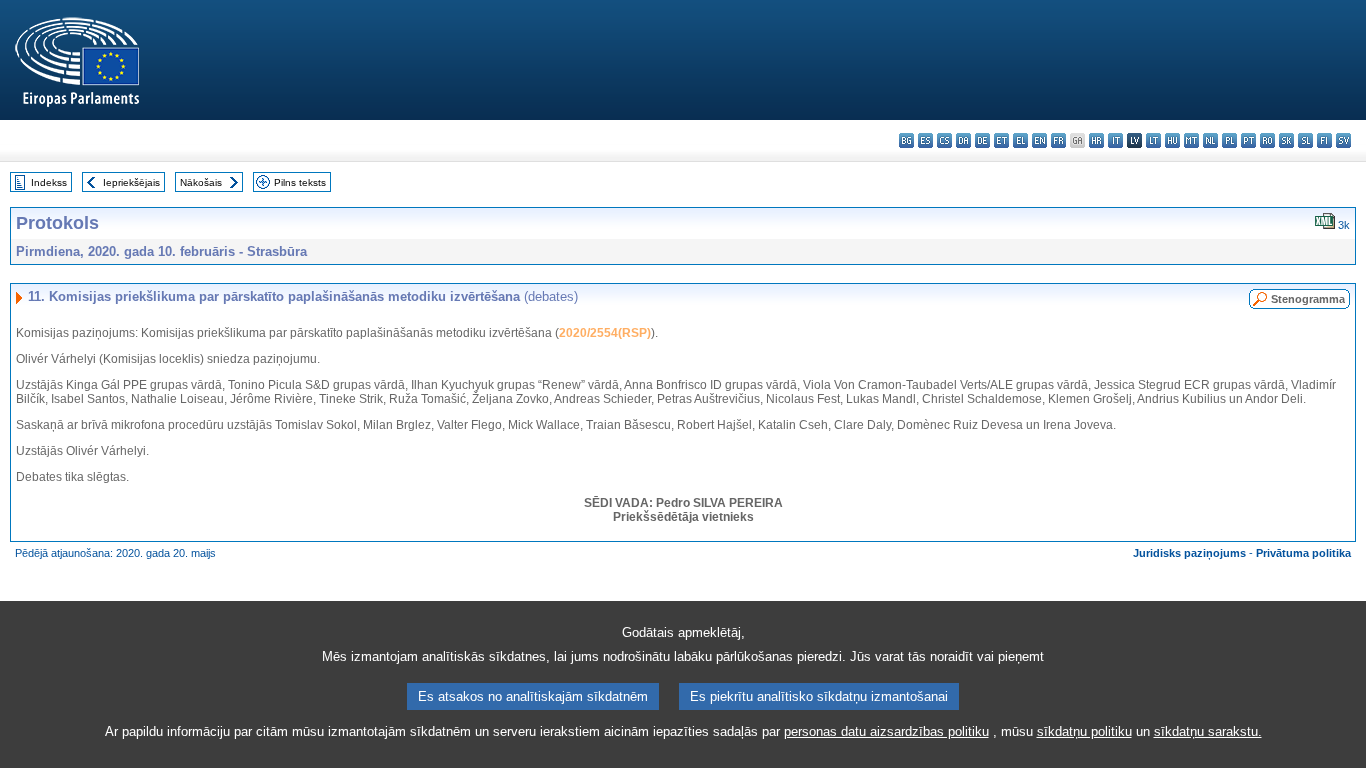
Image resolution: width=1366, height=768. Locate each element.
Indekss (49, 182)
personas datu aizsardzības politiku (886, 731)
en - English (1039, 140)
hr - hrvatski (1096, 140)
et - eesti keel (1001, 140)
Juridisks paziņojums (1189, 553)
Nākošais (201, 182)
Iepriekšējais (131, 182)
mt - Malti (1191, 140)
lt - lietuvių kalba (1153, 140)
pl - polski (1229, 140)
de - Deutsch (982, 140)
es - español (925, 140)
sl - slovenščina (1305, 140)
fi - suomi (1324, 140)
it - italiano (1115, 140)
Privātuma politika (1303, 553)
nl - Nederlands (1210, 140)
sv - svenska (1343, 140)
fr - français (1058, 140)
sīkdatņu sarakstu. (1208, 731)
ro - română (1267, 140)
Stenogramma (1308, 299)
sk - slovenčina (1286, 140)
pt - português (1248, 140)
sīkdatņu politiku (1084, 731)
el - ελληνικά (1020, 140)
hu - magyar (1172, 140)
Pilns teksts (300, 182)
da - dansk (963, 140)
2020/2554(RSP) (605, 333)
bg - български (906, 140)
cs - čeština (944, 140)
